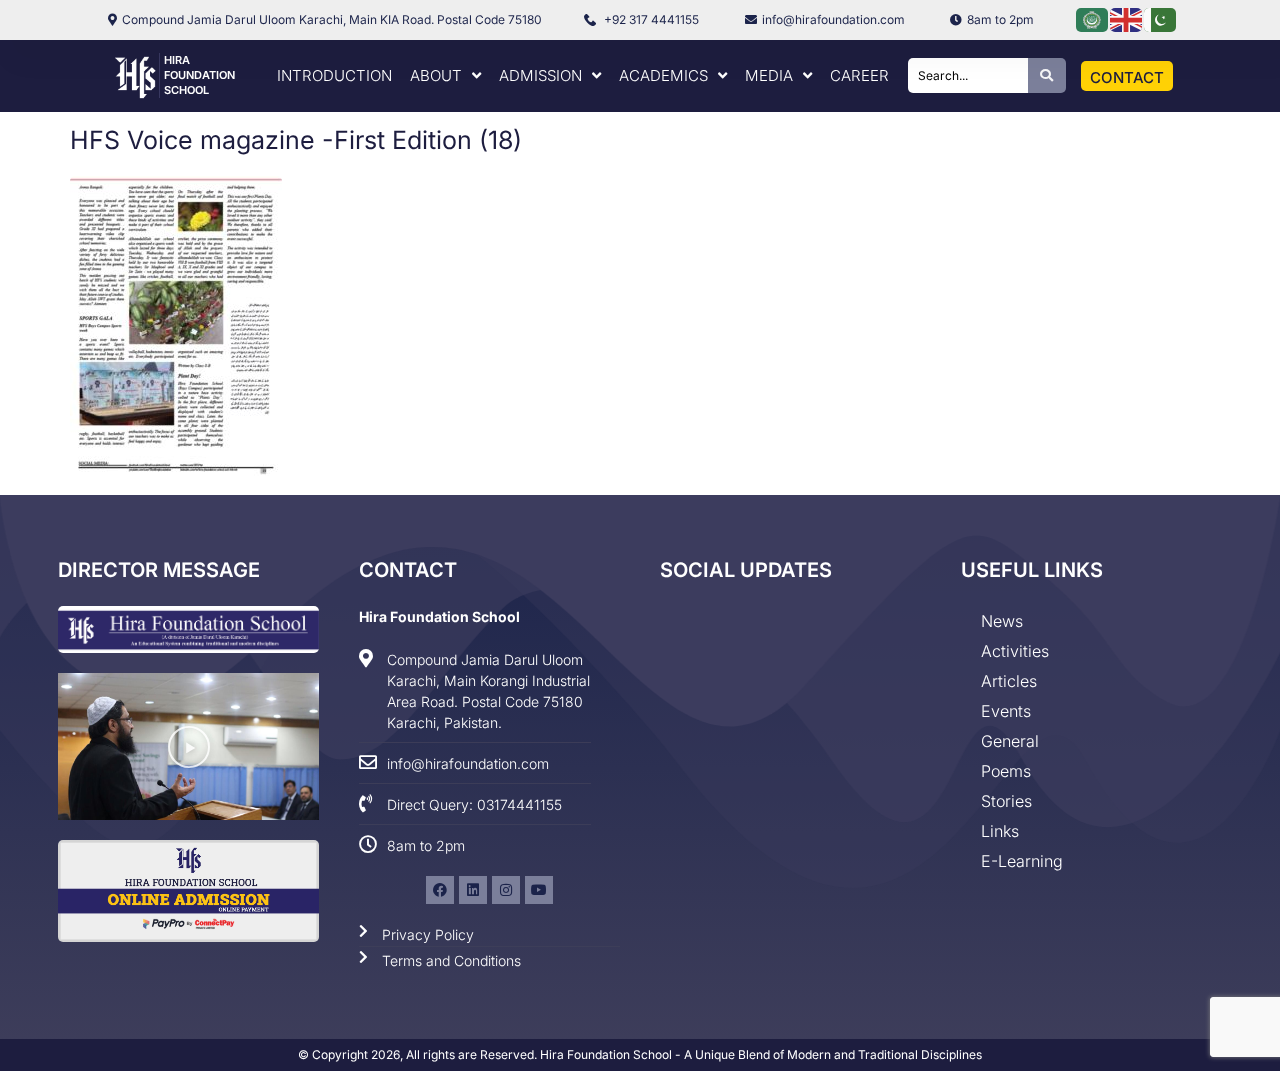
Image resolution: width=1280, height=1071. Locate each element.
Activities (1015, 651)
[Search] (1047, 75)
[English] (1127, 18)
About (436, 75)
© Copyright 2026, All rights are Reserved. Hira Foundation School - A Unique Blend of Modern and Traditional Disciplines (640, 1054)
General (1010, 741)
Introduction (334, 75)
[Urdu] (1161, 18)
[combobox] (968, 75)
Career (859, 75)
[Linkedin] (473, 890)
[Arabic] (1093, 18)
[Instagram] (506, 890)
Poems (1006, 771)
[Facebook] (440, 890)
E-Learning (1022, 861)
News (1002, 621)
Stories (1006, 801)
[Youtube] (539, 890)
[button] (189, 747)
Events (1006, 711)
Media (769, 75)
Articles (1009, 681)
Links (1000, 831)
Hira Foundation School (199, 75)
